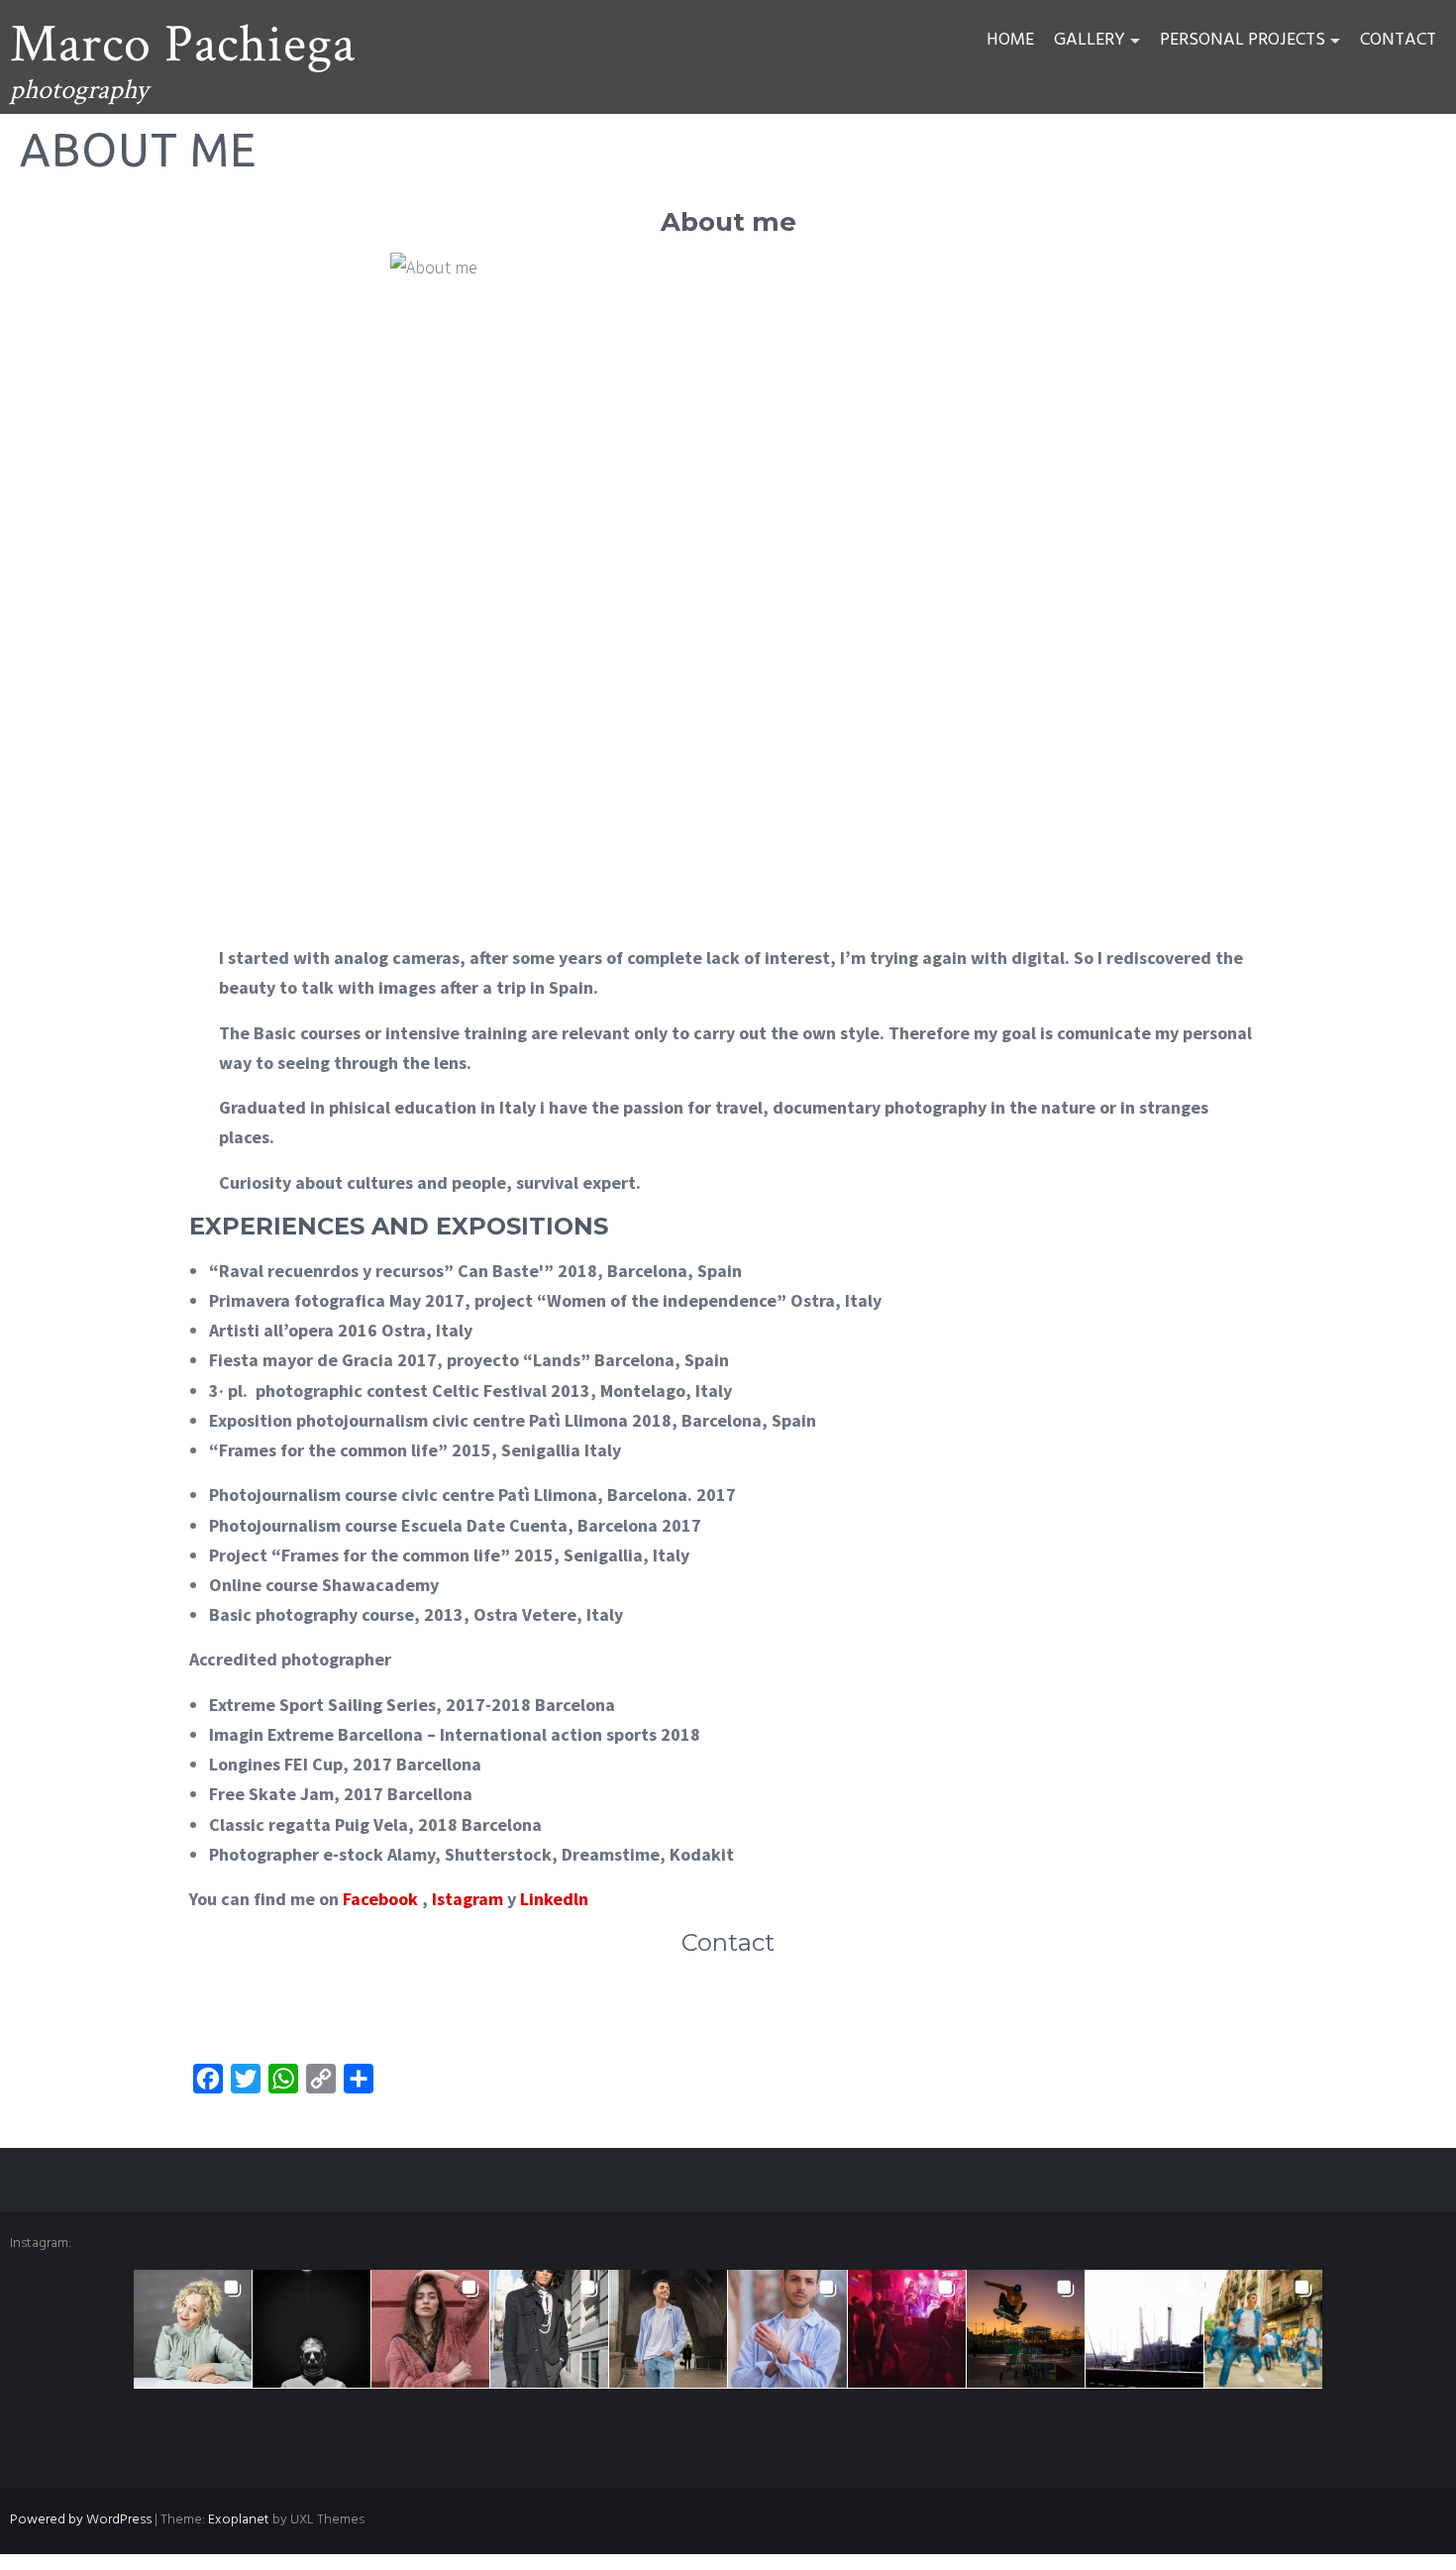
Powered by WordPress (81, 2520)
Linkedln (554, 1899)
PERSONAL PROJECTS (1243, 40)
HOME (1010, 40)
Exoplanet (239, 2520)
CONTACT (1398, 40)
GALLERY (1090, 40)
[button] (193, 2329)
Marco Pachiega (183, 45)
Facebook (380, 1899)
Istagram (468, 1899)
